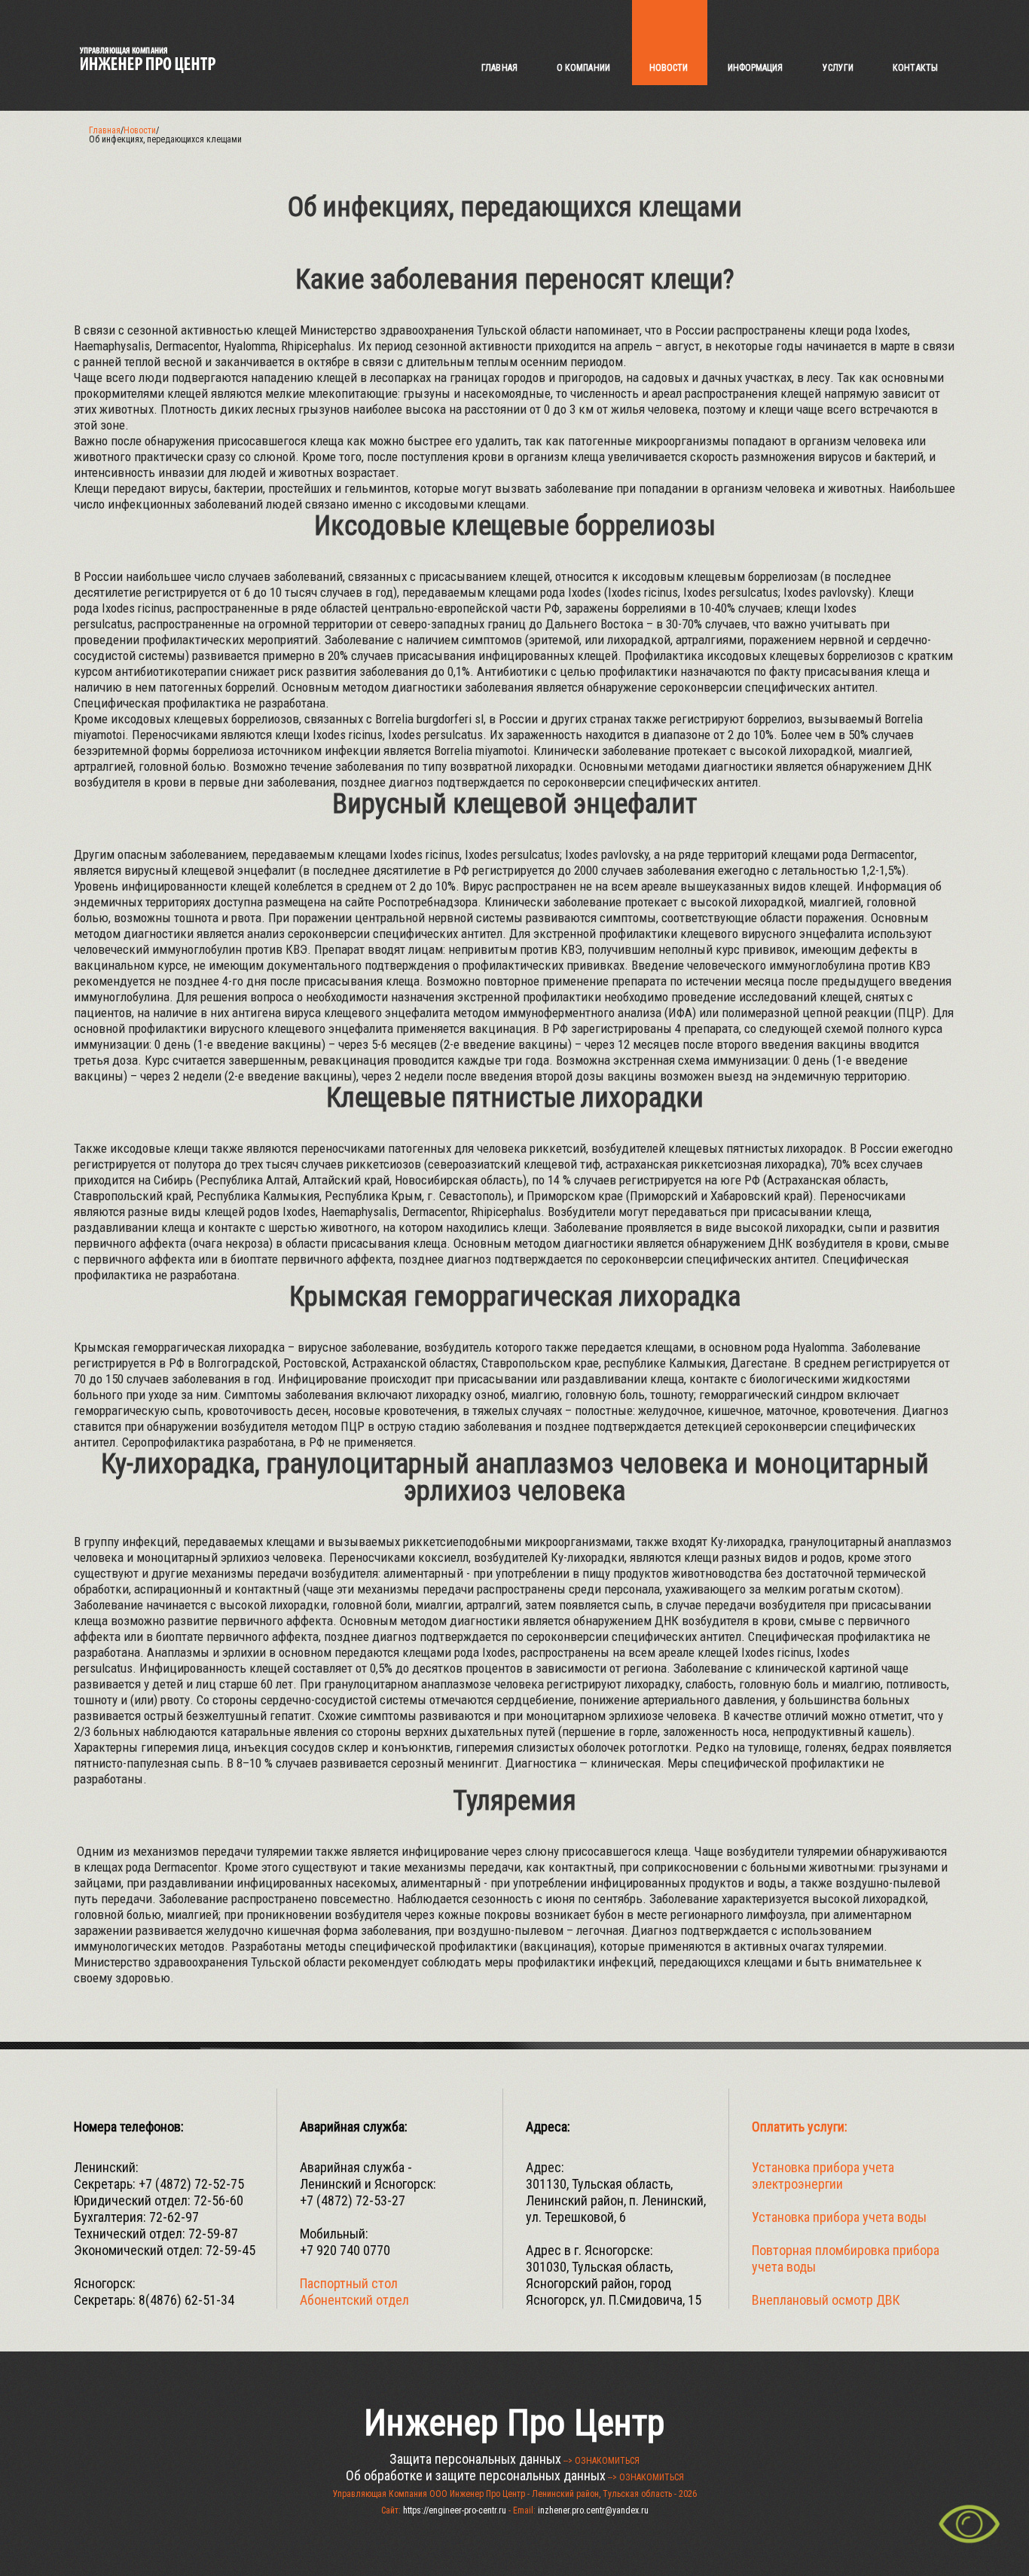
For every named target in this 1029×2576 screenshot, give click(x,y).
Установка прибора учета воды (839, 2217)
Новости (140, 130)
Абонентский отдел (354, 2300)
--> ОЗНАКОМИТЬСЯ (602, 2461)
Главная (105, 130)
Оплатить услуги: (800, 2127)
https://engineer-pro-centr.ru (455, 2510)
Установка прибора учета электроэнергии (823, 2176)
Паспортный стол (349, 2283)
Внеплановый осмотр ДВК (826, 2300)
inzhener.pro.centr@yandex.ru (593, 2510)
